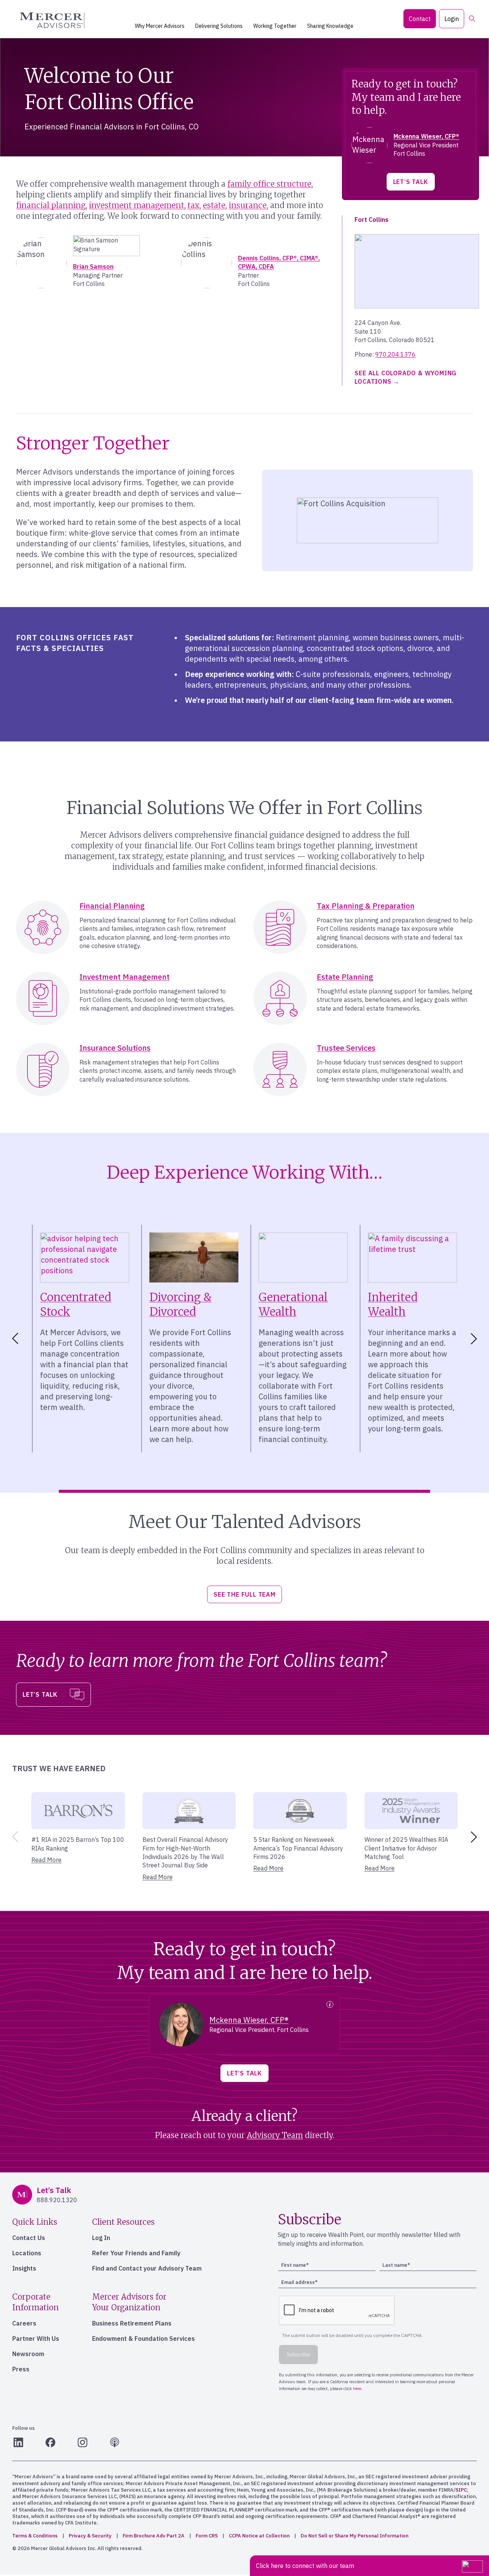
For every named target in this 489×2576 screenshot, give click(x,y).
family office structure (269, 184)
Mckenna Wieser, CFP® (426, 136)
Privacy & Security (90, 2536)
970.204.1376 (395, 354)
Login (452, 19)
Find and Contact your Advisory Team (147, 2268)
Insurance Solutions (115, 1048)
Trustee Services (346, 1048)
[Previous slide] (14, 1837)
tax (193, 205)
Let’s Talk (411, 182)
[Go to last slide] (14, 1339)
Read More (46, 1860)
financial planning (51, 205)
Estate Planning (345, 977)
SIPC (461, 2490)
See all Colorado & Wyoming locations (406, 377)
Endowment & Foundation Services (143, 2339)
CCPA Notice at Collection (259, 2536)
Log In (101, 2238)
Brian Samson (93, 266)
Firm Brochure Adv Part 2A (154, 2536)
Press (21, 2369)
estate (214, 205)
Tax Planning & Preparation (366, 906)
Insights (24, 2268)
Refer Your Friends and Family (136, 2253)
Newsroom (28, 2354)
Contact (420, 19)
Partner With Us (36, 2339)
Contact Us (29, 2238)
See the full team (244, 1594)
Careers (24, 2323)
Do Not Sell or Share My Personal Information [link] (355, 2536)
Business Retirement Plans (132, 2323)
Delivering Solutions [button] (219, 26)
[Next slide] (475, 1339)
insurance (248, 205)
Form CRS (207, 2536)
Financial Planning (112, 906)
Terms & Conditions (35, 2536)
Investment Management (125, 977)
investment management (137, 205)
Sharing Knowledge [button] (330, 26)
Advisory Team (275, 2135)
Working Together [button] (275, 26)
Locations (27, 2253)
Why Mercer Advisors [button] (160, 26)
